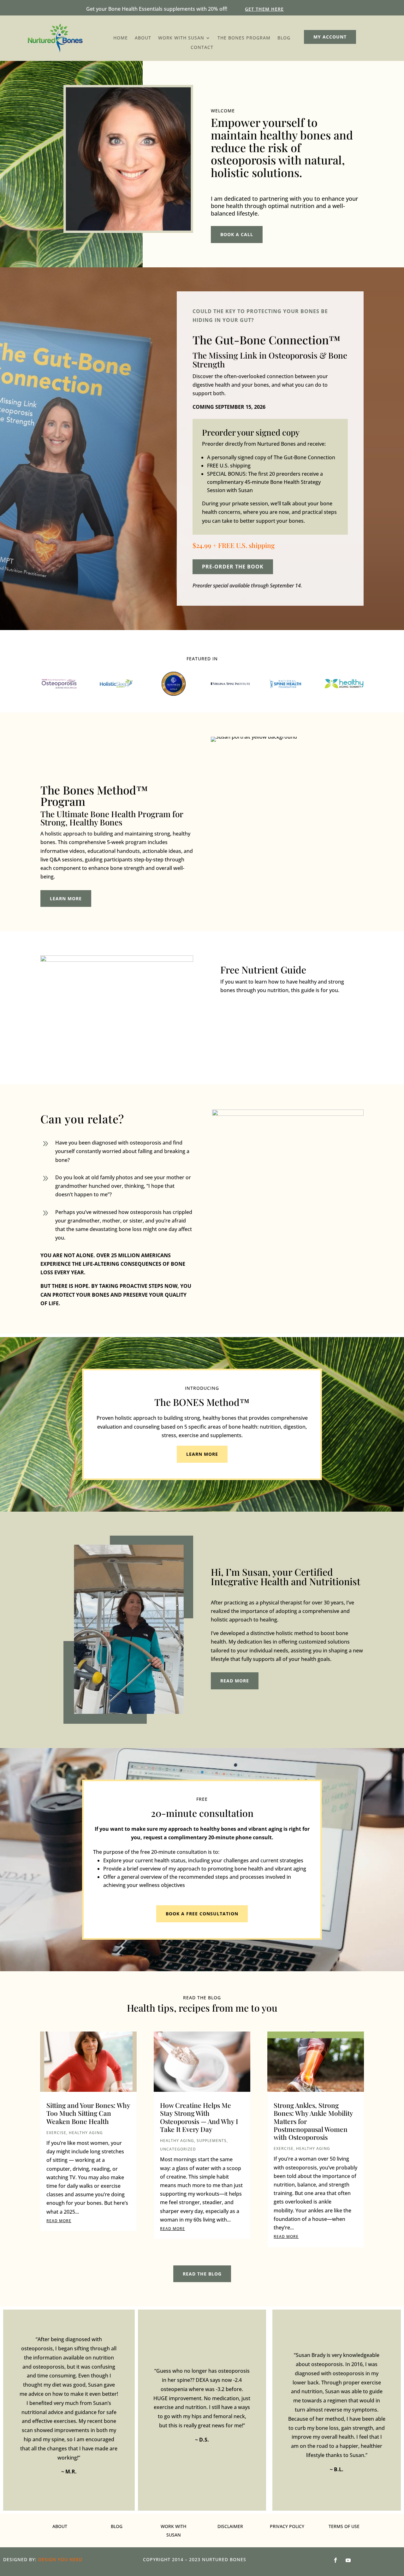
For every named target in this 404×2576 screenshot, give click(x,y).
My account (330, 37)
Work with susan (181, 38)
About (143, 38)
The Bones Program (244, 38)
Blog (284, 38)
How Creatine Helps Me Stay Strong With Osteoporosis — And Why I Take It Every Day (199, 2117)
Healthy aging (86, 2133)
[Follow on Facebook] (336, 2560)
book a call (237, 234)
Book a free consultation (202, 1914)
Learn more (66, 898)
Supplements (212, 2141)
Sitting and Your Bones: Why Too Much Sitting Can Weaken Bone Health (88, 2113)
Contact (202, 48)
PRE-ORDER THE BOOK (233, 567)
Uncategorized (178, 2149)
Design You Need (60, 2559)
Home (121, 38)
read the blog (202, 2274)
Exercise (56, 2133)
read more (235, 1681)
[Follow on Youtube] (348, 2560)
